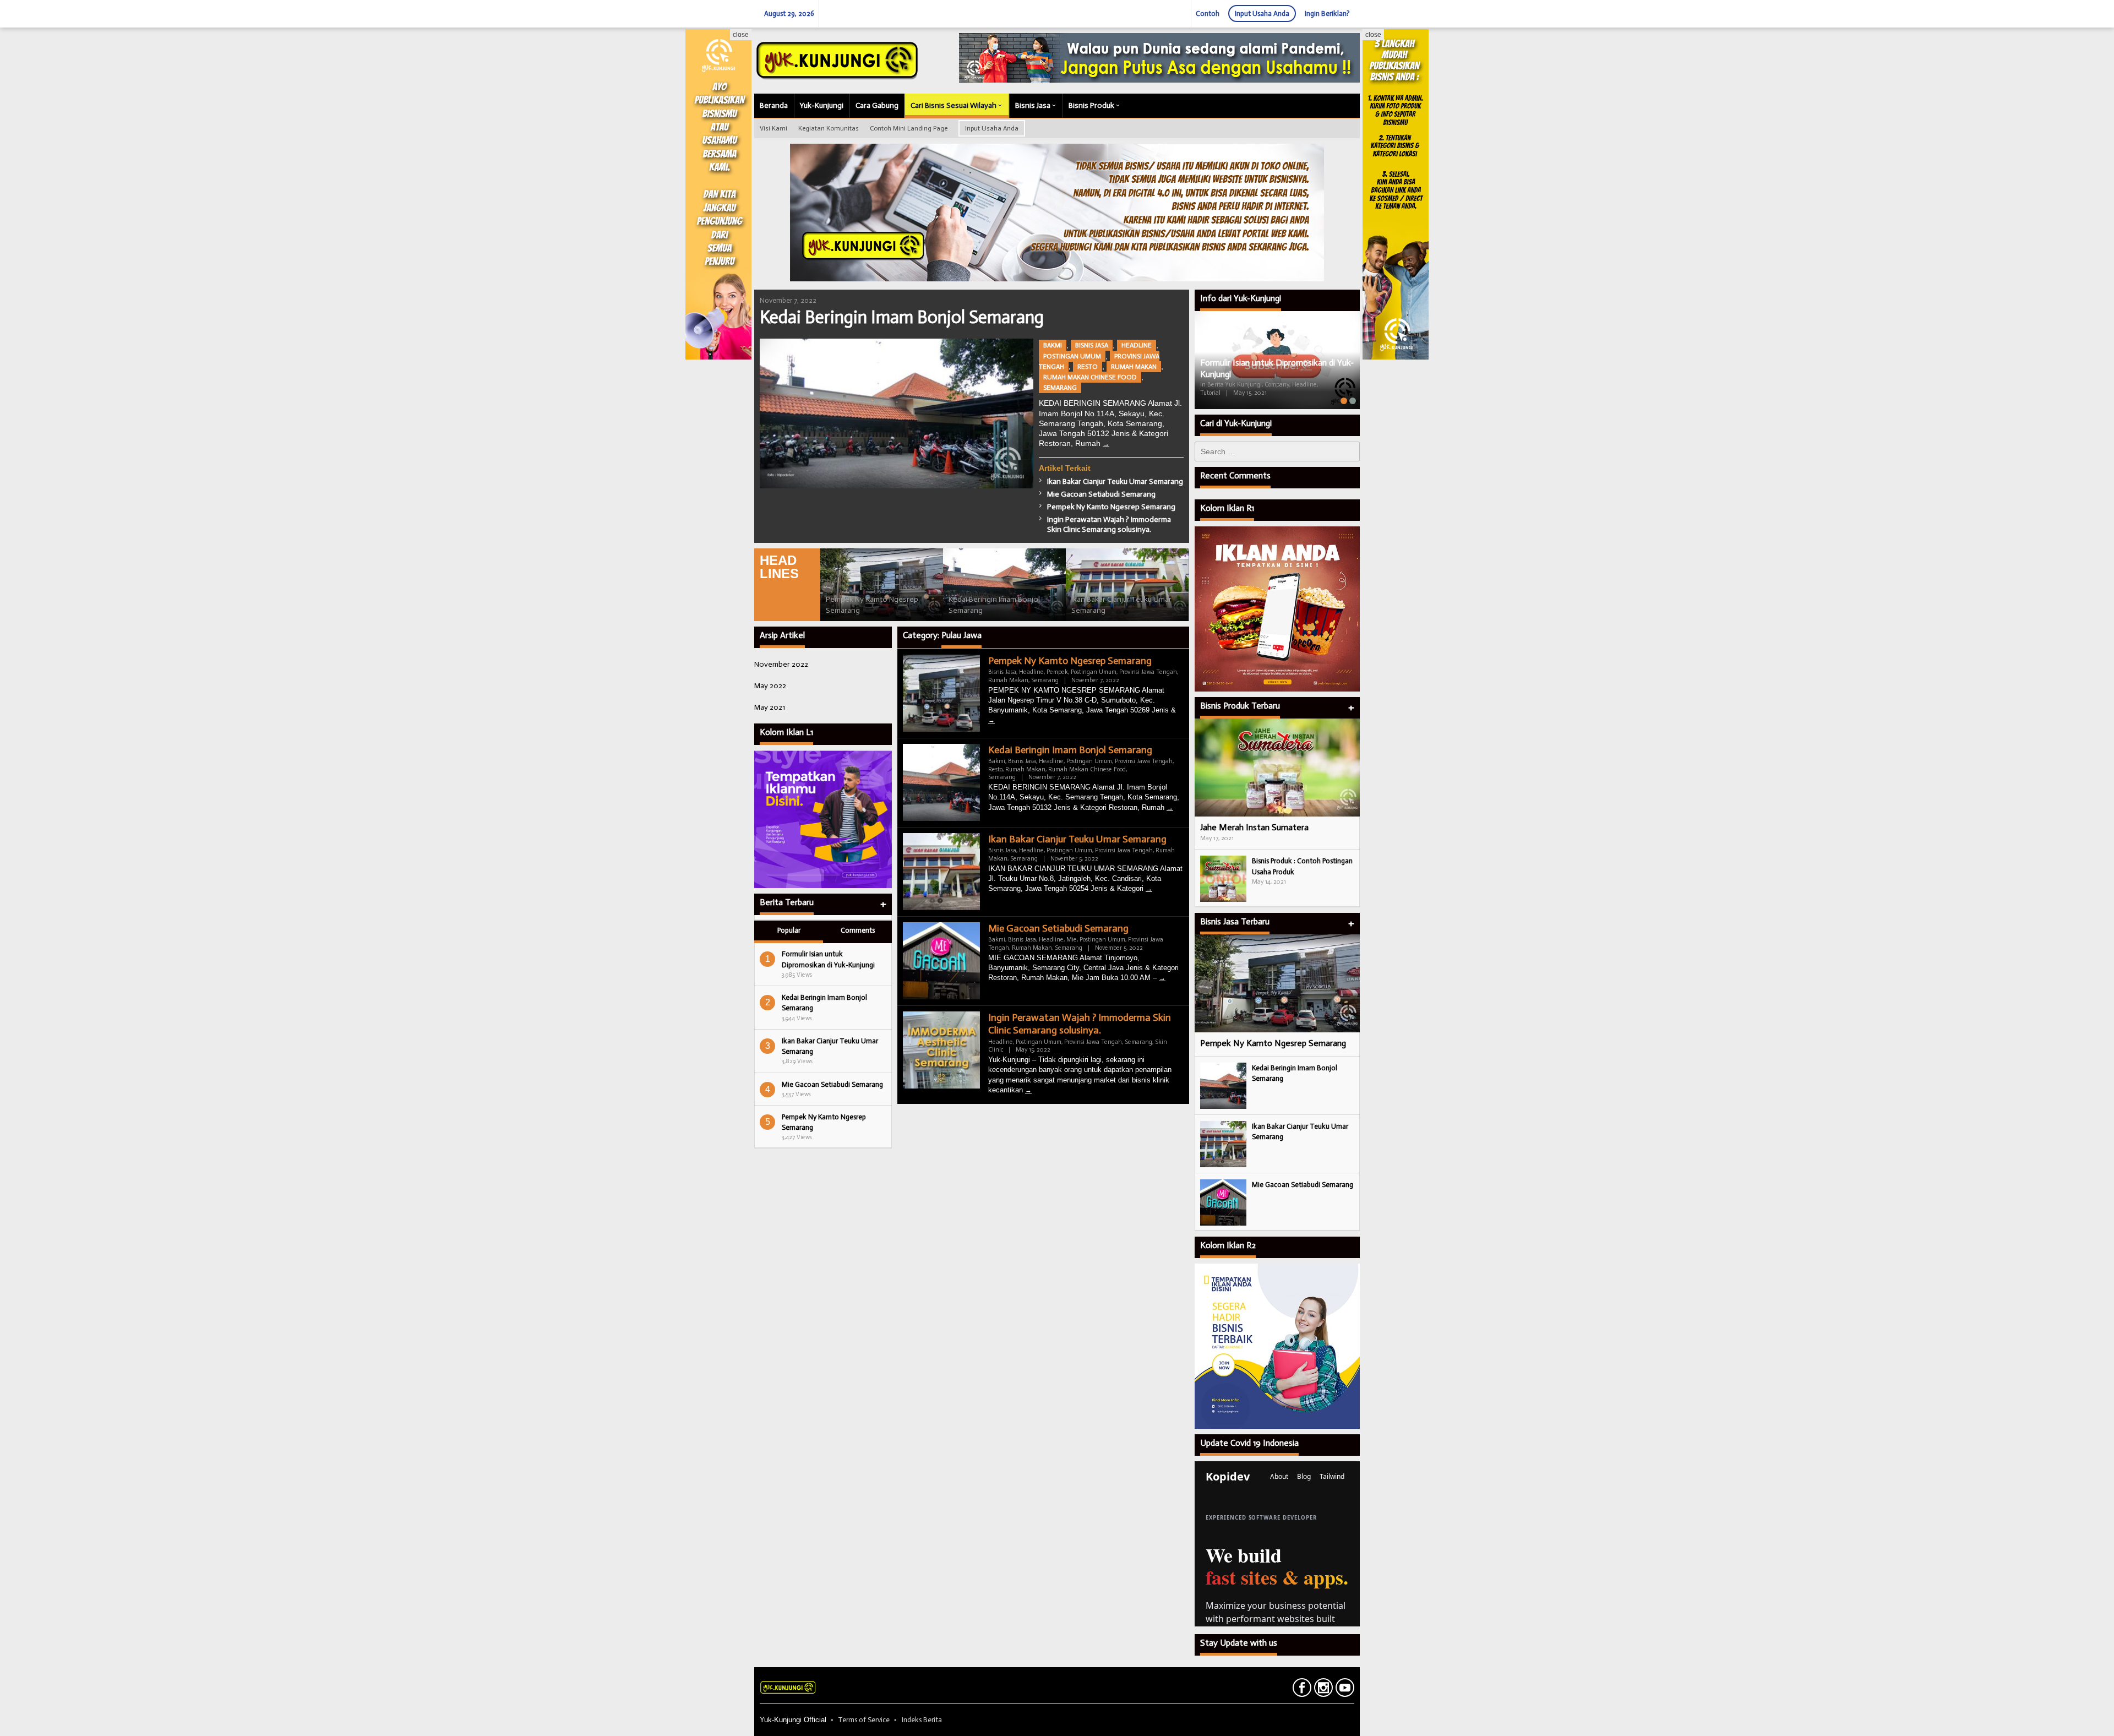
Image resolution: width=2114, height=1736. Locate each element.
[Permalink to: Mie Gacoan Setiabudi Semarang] (1223, 1202)
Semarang (1060, 388)
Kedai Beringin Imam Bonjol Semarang (902, 317)
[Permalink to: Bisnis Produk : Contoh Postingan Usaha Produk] (1223, 878)
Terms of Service (864, 1720)
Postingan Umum (1072, 356)
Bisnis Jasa (1092, 345)
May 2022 (770, 686)
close (741, 35)
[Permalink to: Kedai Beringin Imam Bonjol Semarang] (897, 413)
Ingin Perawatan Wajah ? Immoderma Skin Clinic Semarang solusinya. (1109, 524)
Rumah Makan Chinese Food (1090, 377)
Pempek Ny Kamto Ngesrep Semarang (1111, 507)
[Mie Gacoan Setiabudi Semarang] (1162, 978)
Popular (789, 930)
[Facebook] (1301, 1690)
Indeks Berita (922, 1720)
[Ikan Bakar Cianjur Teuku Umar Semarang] (1149, 889)
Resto (1088, 367)
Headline (1137, 345)
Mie (1072, 940)
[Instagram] (1322, 1690)
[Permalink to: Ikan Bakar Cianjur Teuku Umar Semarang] (1127, 585)
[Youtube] (1344, 1690)
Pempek (1057, 672)
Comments (858, 930)
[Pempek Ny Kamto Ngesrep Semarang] (991, 720)
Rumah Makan (1134, 367)
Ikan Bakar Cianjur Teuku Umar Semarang (1115, 481)
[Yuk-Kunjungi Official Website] (837, 60)
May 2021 (770, 707)
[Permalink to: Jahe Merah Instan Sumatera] (1277, 768)
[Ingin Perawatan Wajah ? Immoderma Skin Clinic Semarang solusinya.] (1028, 1090)
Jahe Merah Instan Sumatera (1254, 827)
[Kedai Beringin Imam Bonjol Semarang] (1106, 444)
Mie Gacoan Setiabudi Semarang (1101, 494)
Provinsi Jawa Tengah (1148, 672)
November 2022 (781, 664)
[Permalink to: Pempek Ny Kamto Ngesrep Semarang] (882, 585)
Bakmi (1053, 345)
